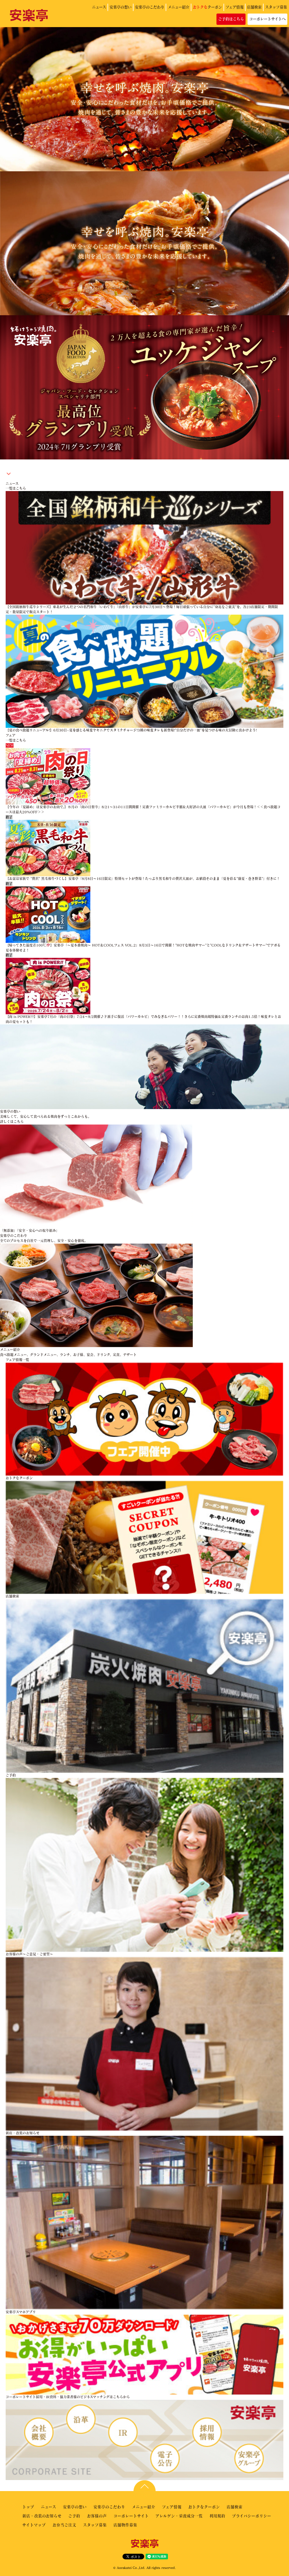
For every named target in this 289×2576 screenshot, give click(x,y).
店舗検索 (254, 7)
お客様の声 (97, 2516)
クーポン (207, 7)
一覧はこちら (16, 488)
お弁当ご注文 (64, 2525)
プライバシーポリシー (252, 2516)
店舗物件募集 (125, 2525)
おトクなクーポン (204, 2507)
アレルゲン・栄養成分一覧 (179, 2516)
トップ (28, 2507)
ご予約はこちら (231, 19)
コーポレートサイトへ (267, 19)
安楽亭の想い (121, 7)
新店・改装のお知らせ (42, 2516)
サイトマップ (34, 2525)
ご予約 (74, 2516)
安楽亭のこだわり (150, 7)
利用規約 (217, 2516)
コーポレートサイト (131, 2516)
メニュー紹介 (179, 7)
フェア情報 (235, 7)
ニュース (99, 7)
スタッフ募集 (276, 7)
